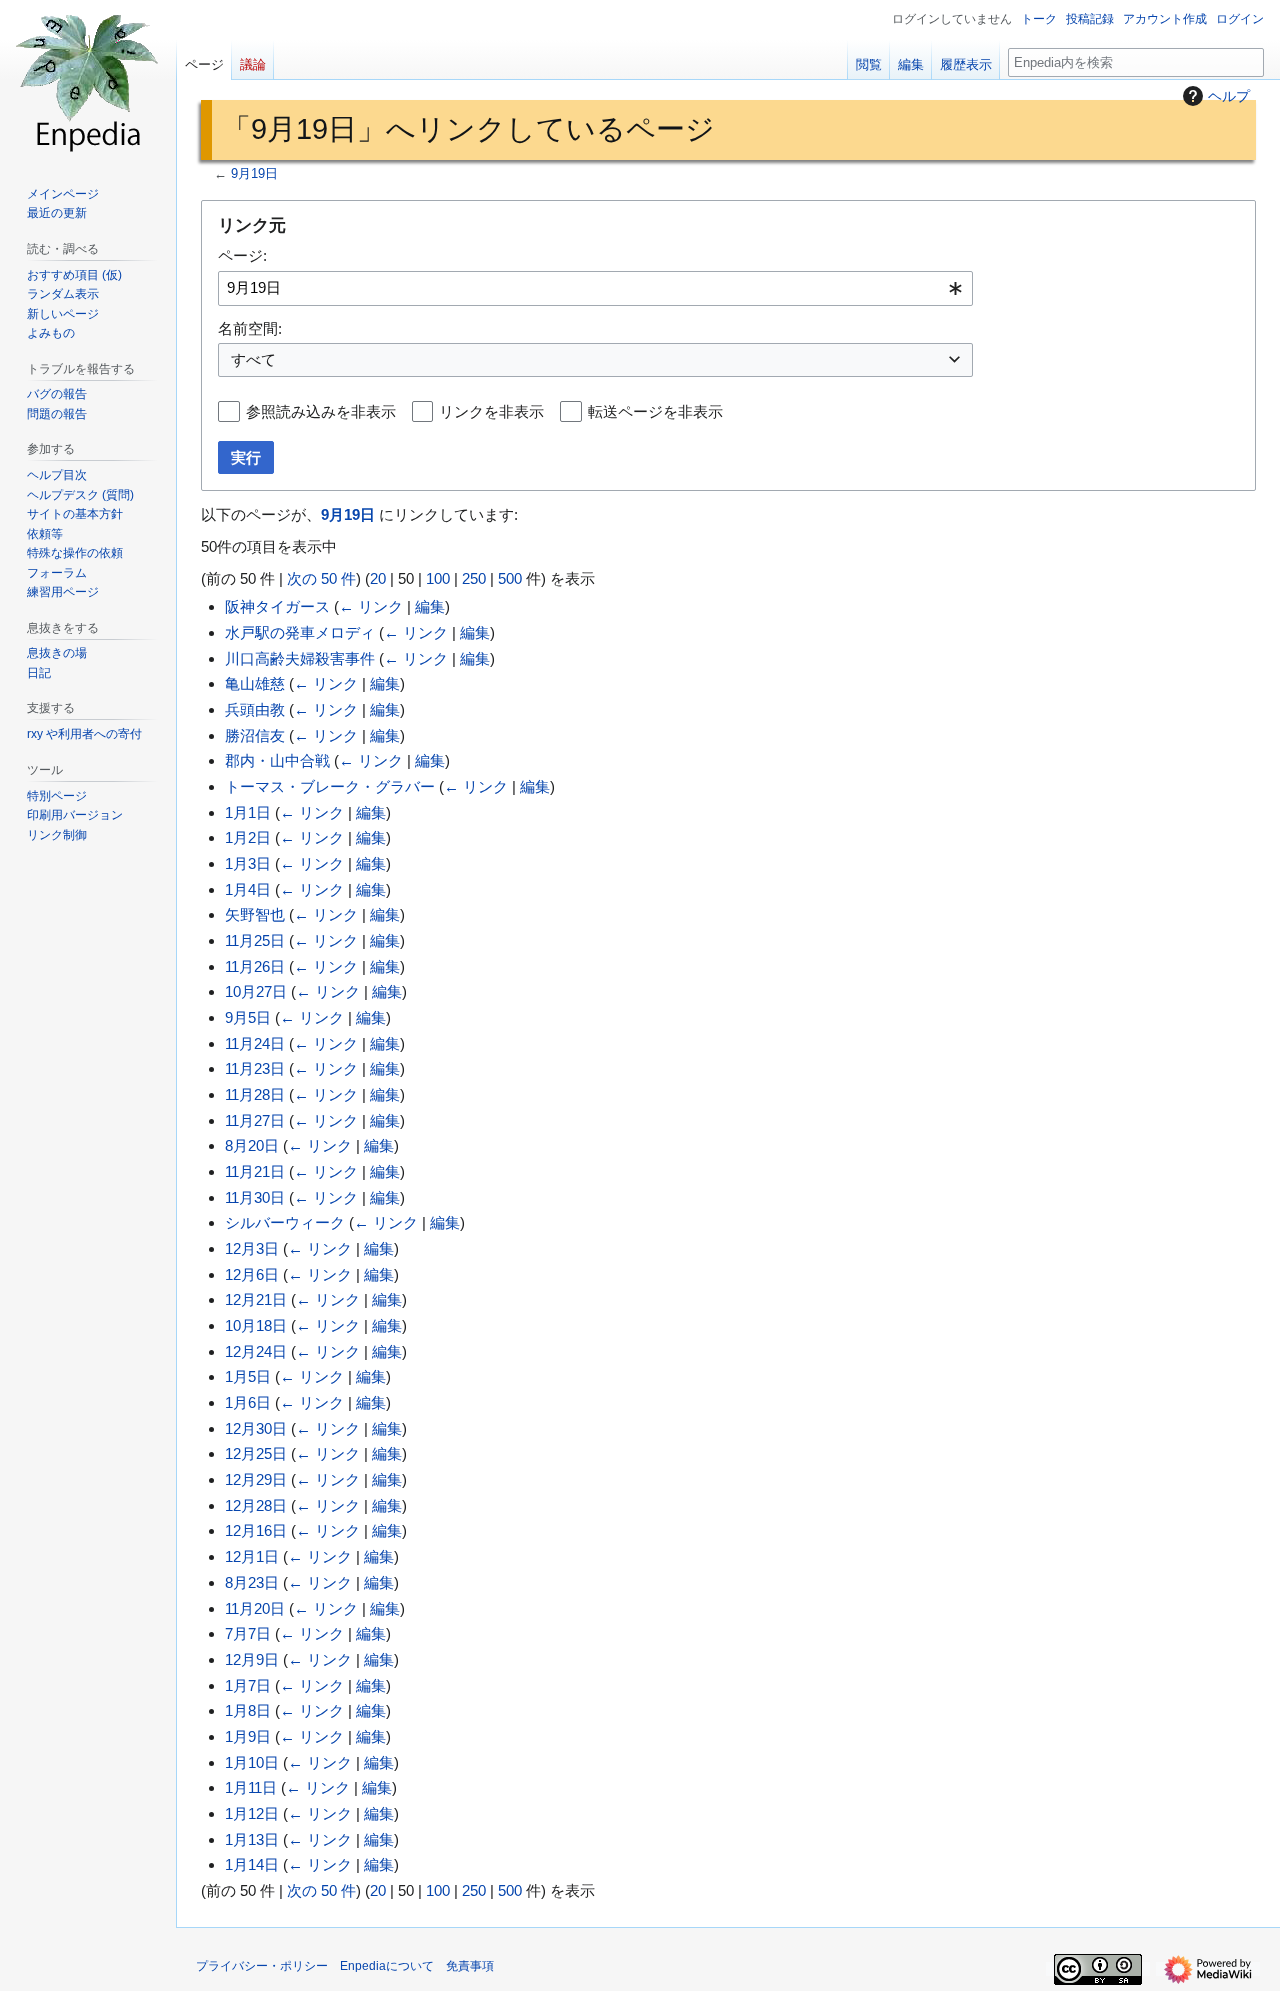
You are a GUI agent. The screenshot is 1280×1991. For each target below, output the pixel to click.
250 (474, 578)
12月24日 (256, 1351)
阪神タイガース (277, 606)
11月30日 (255, 1197)
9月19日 (254, 174)
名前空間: (250, 328)
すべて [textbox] (253, 359)
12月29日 (256, 1479)
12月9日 (252, 1659)
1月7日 (248, 1685)
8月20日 (252, 1145)
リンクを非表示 (491, 411)
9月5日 (248, 1017)
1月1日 (248, 812)
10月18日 (256, 1325)
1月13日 (252, 1839)
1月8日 (248, 1710)
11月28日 (255, 1094)
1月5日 (248, 1376)
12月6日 (252, 1274)
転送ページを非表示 (655, 411)
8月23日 (252, 1582)
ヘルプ (1229, 96)
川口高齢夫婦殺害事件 (300, 658)
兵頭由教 (255, 709)
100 (438, 578)
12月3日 (252, 1248)
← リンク (371, 606)
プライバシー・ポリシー (262, 1966)
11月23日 (255, 1068)
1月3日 (248, 863)
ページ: (242, 255)
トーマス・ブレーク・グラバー (330, 786)
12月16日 (256, 1530)
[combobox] (595, 288)
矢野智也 (255, 914)
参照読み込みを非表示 (321, 411)
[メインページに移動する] (88, 80)
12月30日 (256, 1428)
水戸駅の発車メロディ (300, 632)
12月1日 (252, 1556)
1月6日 (248, 1402)
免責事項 (470, 1966)
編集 (430, 606)
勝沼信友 (255, 735)
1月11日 (251, 1787)
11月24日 (255, 1043)
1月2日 (248, 837)
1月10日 (252, 1762)
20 (378, 578)
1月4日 (248, 889)
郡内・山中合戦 (277, 760)
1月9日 (248, 1736)
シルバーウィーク (285, 1222)
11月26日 (255, 966)
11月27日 (255, 1120)
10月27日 (256, 991)
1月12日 (252, 1813)
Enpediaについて (387, 1966)
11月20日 (255, 1608)
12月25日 (256, 1453)
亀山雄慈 (255, 683)
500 (510, 578)
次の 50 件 (321, 578)
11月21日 (255, 1171)
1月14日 (252, 1864)
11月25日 (255, 940)
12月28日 (256, 1505)
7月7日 (248, 1633)
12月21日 (256, 1299)
